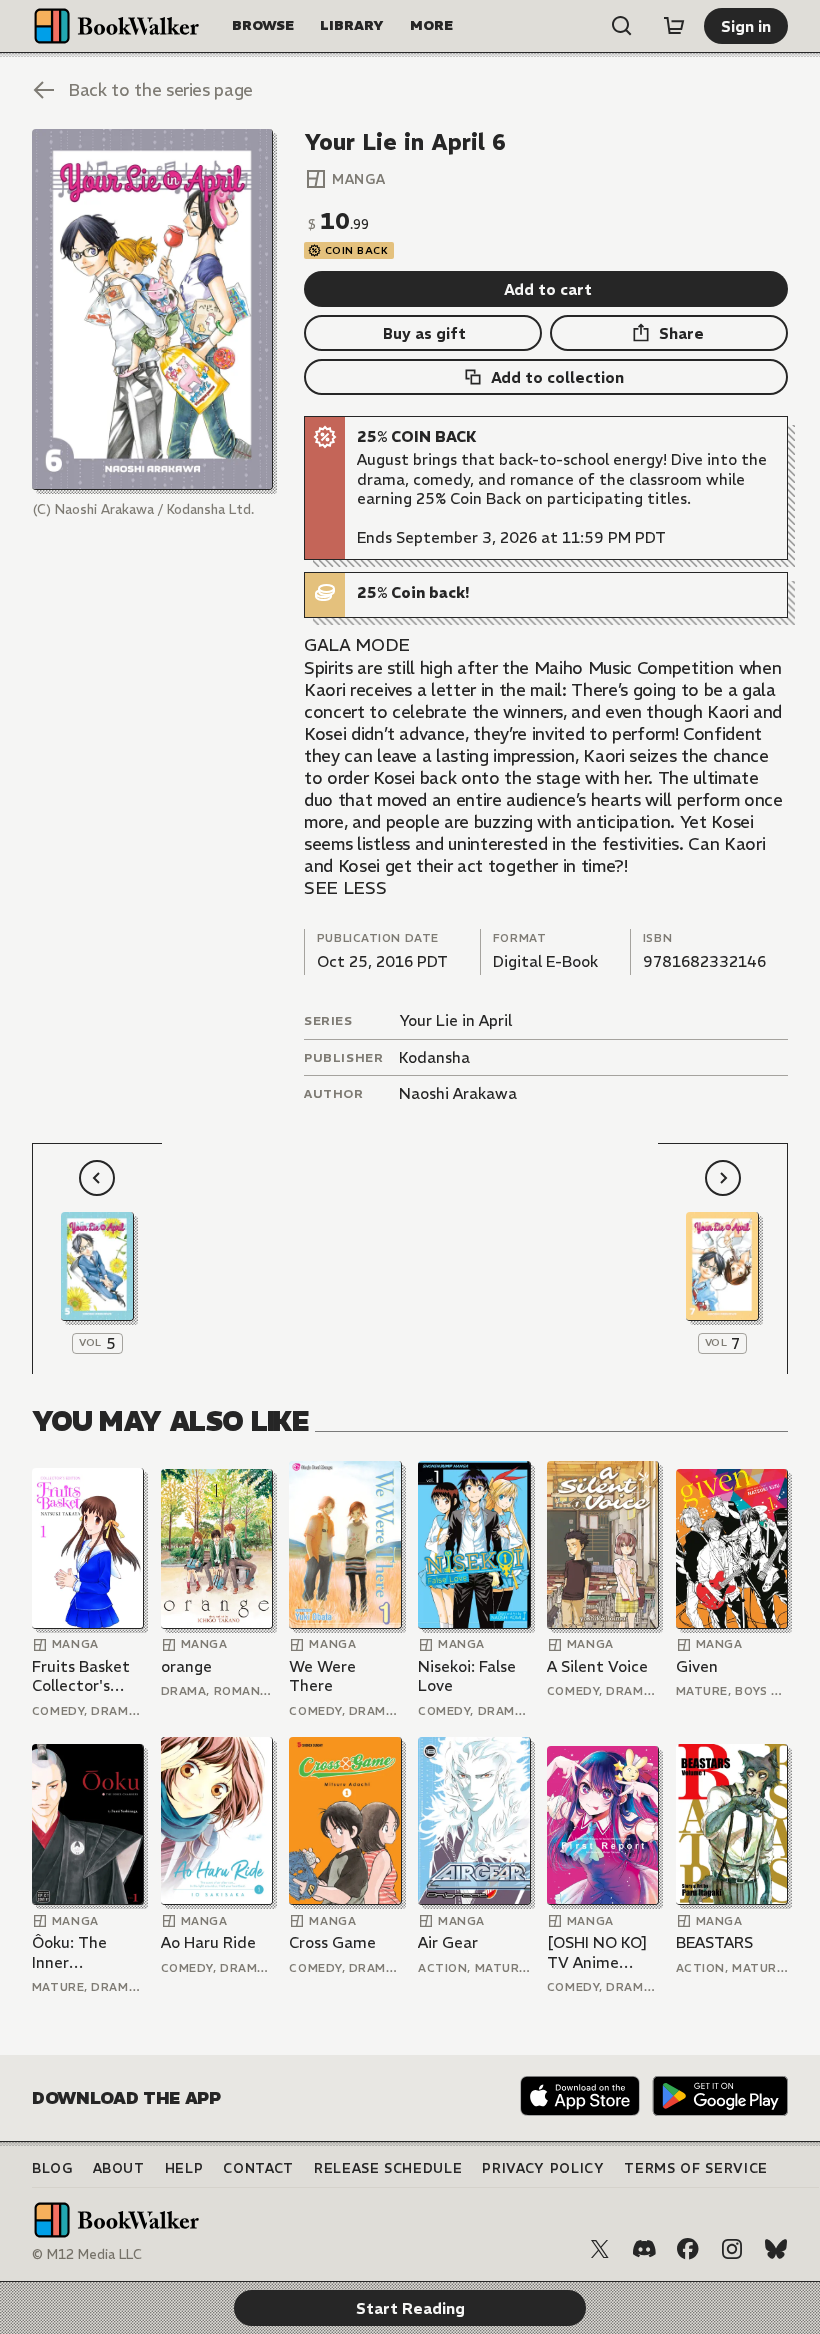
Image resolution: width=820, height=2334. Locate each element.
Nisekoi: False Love (467, 1676)
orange (186, 1666)
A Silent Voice (597, 1666)
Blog (52, 2168)
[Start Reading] (152, 309)
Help (184, 2168)
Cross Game (332, 1942)
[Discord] (644, 2249)
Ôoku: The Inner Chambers (69, 1952)
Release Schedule (388, 2168)
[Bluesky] (776, 2249)
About (119, 2168)
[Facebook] (688, 2249)
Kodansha (434, 1057)
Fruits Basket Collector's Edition (81, 1676)
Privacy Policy (543, 2168)
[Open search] (622, 26)
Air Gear (448, 1942)
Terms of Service (695, 2168)
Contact (258, 2168)
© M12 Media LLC (87, 2254)
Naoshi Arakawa (458, 1093)
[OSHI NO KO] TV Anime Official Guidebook (597, 1952)
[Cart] (674, 26)
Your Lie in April (455, 1020)
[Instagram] (732, 2249)
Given (697, 1666)
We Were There (322, 1676)
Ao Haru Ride (208, 1942)
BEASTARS (714, 1942)
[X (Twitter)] (600, 2249)
